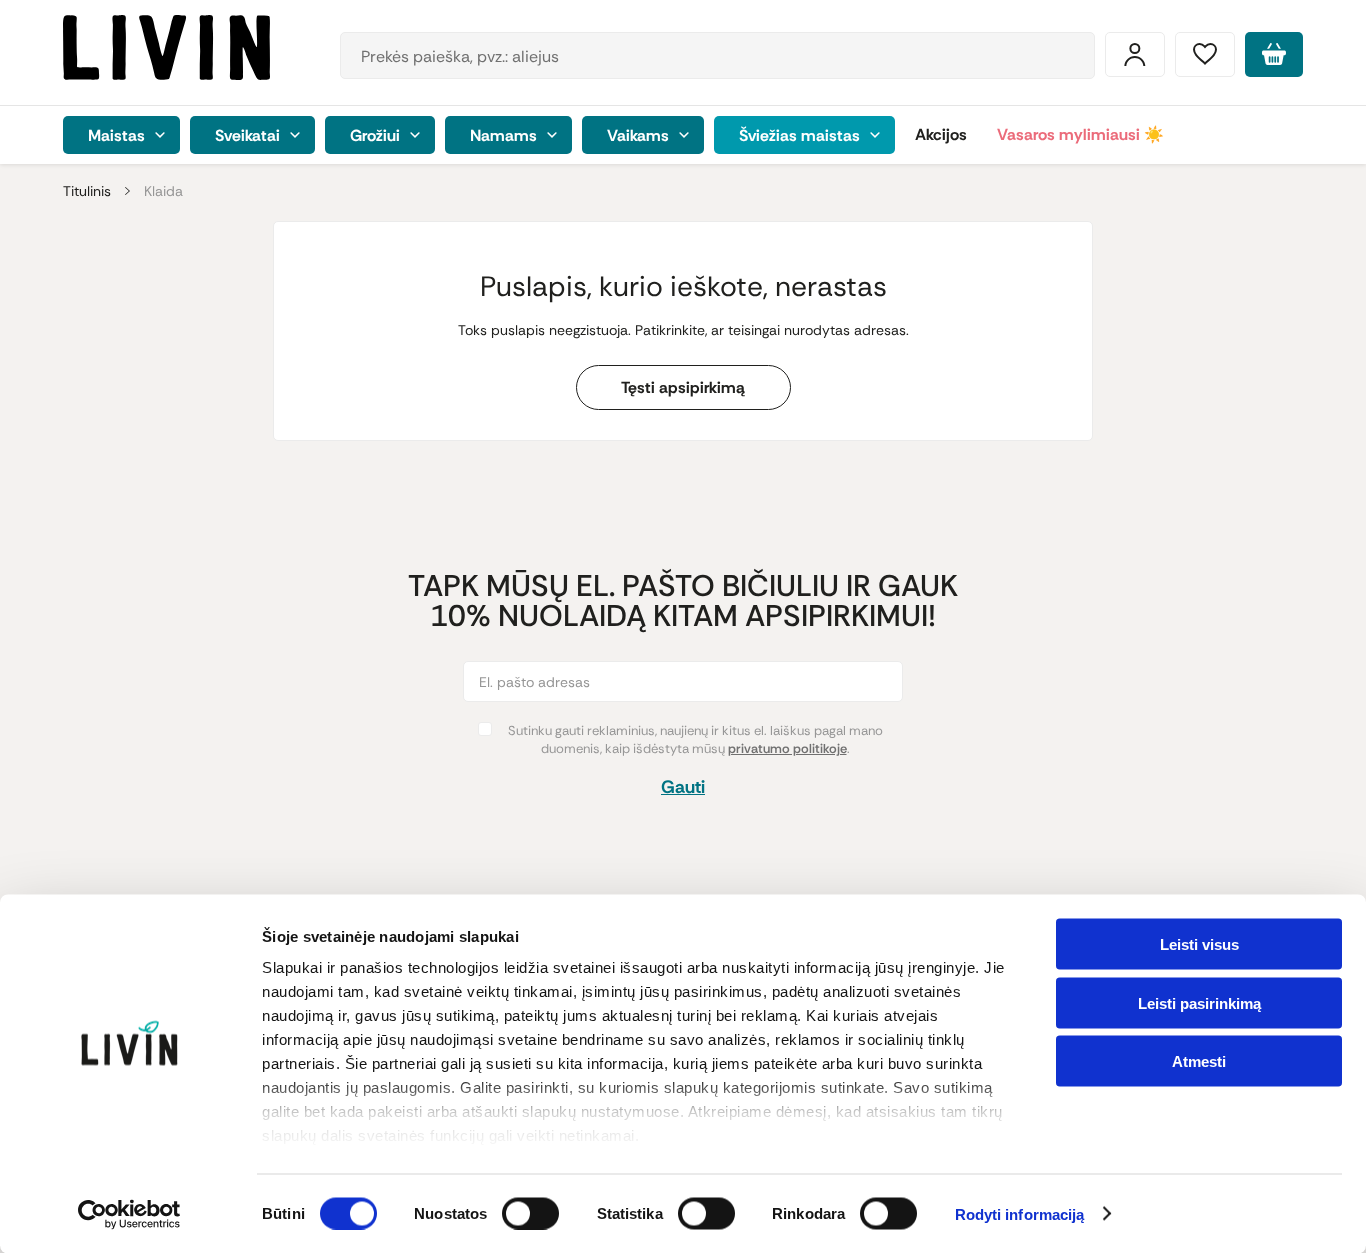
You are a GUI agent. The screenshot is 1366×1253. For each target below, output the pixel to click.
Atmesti (1199, 1061)
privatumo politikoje (787, 748)
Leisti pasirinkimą (1199, 1002)
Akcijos (941, 134)
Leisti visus (1199, 944)
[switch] (530, 1213)
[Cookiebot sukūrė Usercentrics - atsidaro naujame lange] (129, 1214)
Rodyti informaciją (1020, 1214)
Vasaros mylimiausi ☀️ (1080, 134)
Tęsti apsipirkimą (683, 387)
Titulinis (87, 191)
